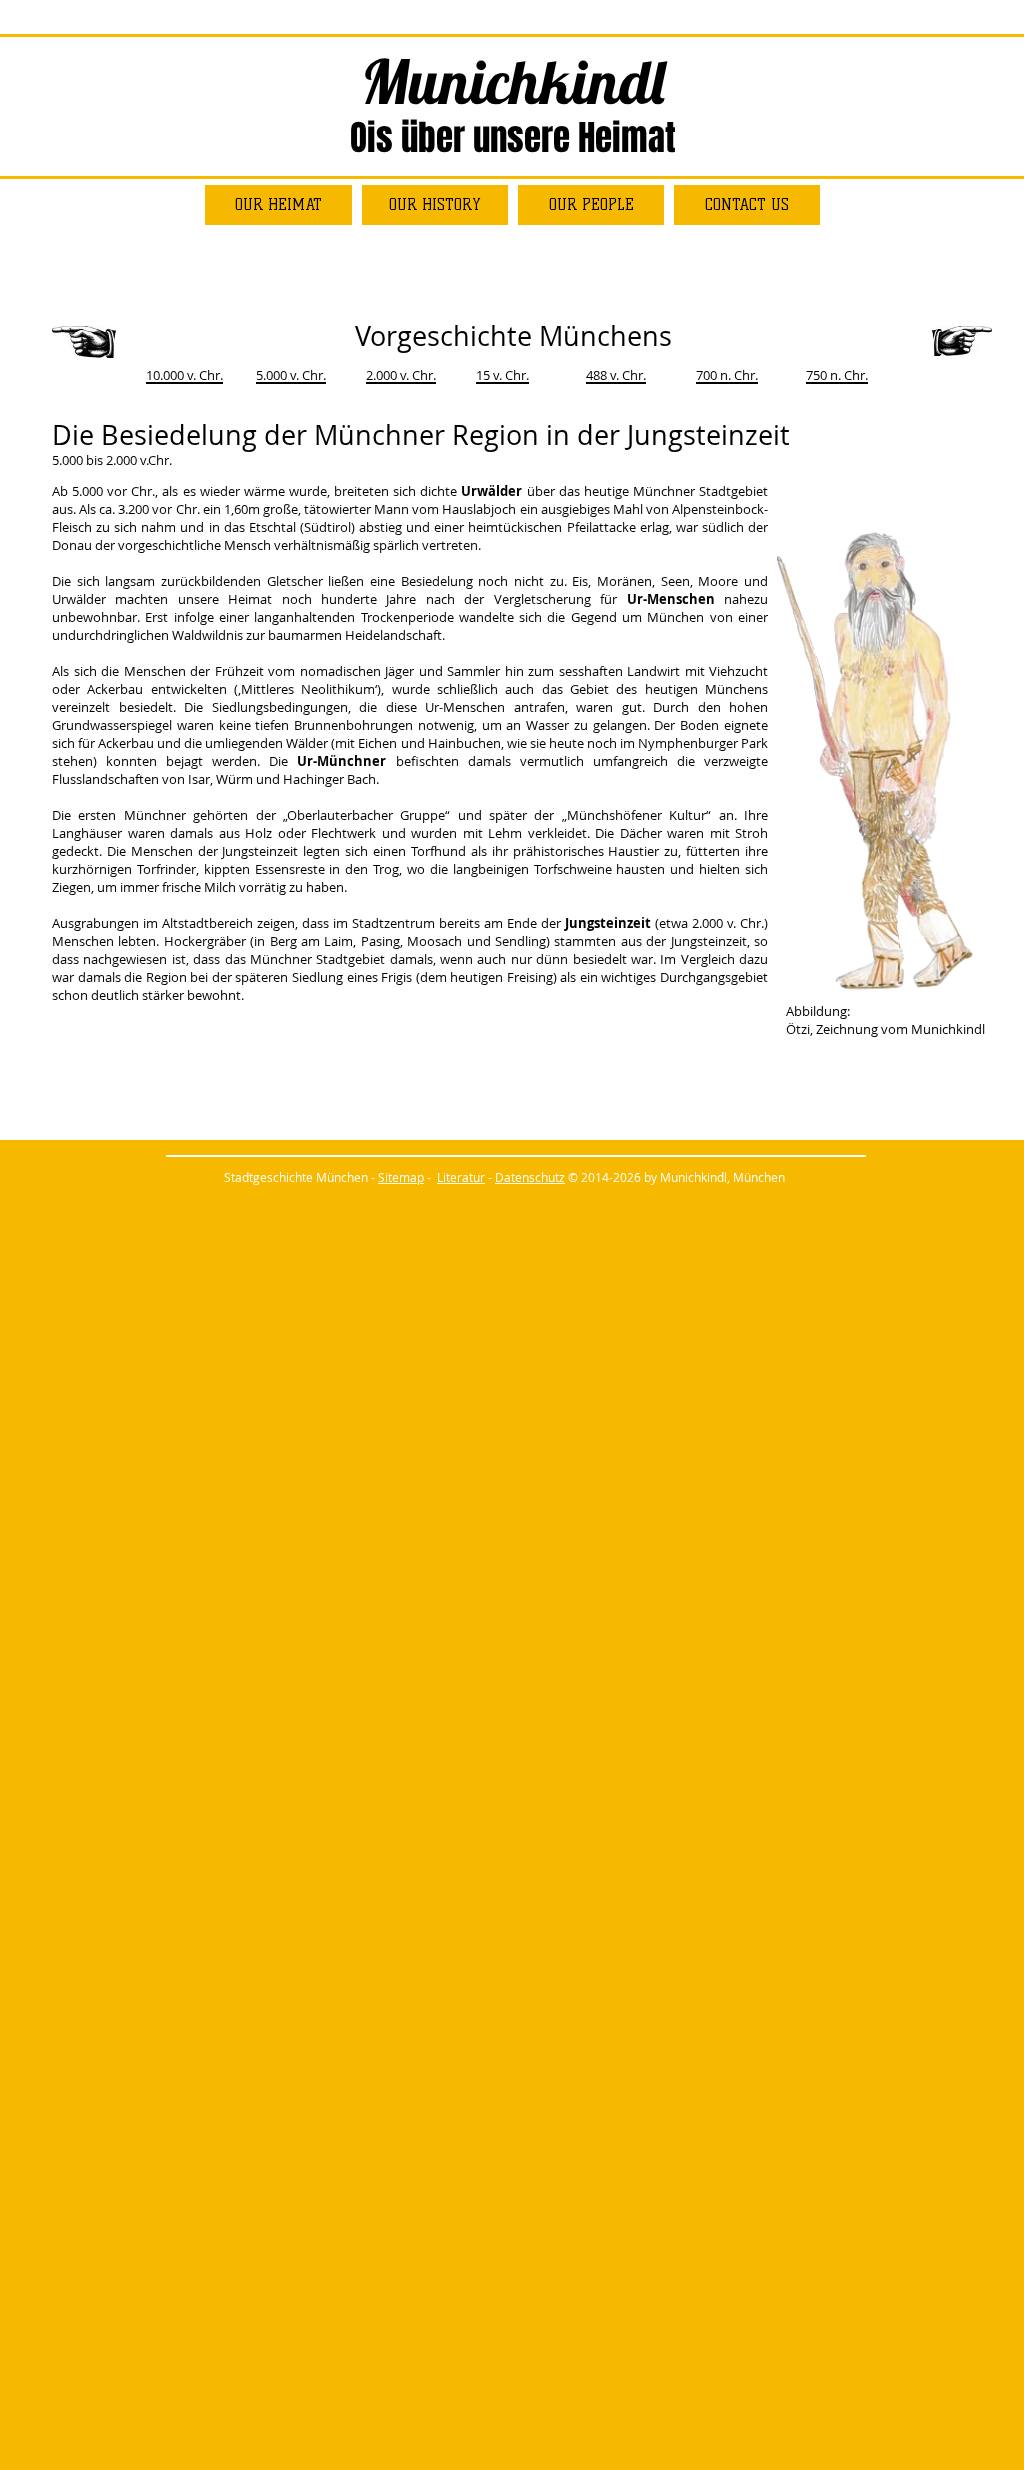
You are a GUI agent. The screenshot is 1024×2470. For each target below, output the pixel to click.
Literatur (461, 1177)
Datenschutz (530, 1177)
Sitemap (401, 1177)
